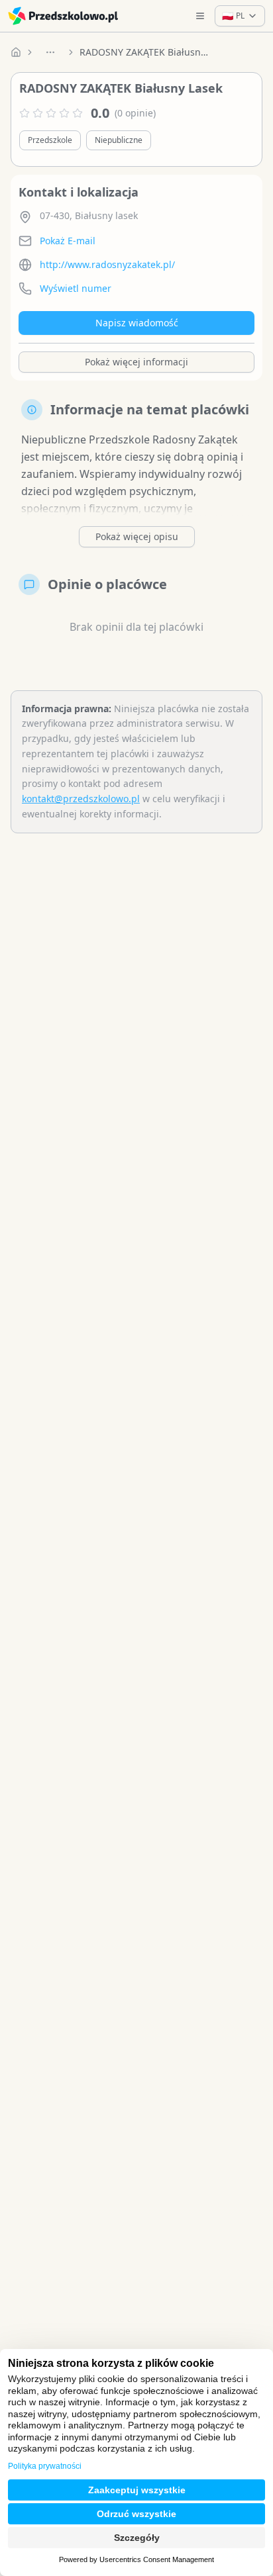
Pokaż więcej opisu (137, 536)
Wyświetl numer (76, 288)
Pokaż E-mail (68, 241)
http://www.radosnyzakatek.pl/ (107, 264)
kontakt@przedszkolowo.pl (81, 799)
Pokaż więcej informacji (136, 362)
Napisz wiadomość (137, 323)
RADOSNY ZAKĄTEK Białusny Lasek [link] (146, 52)
